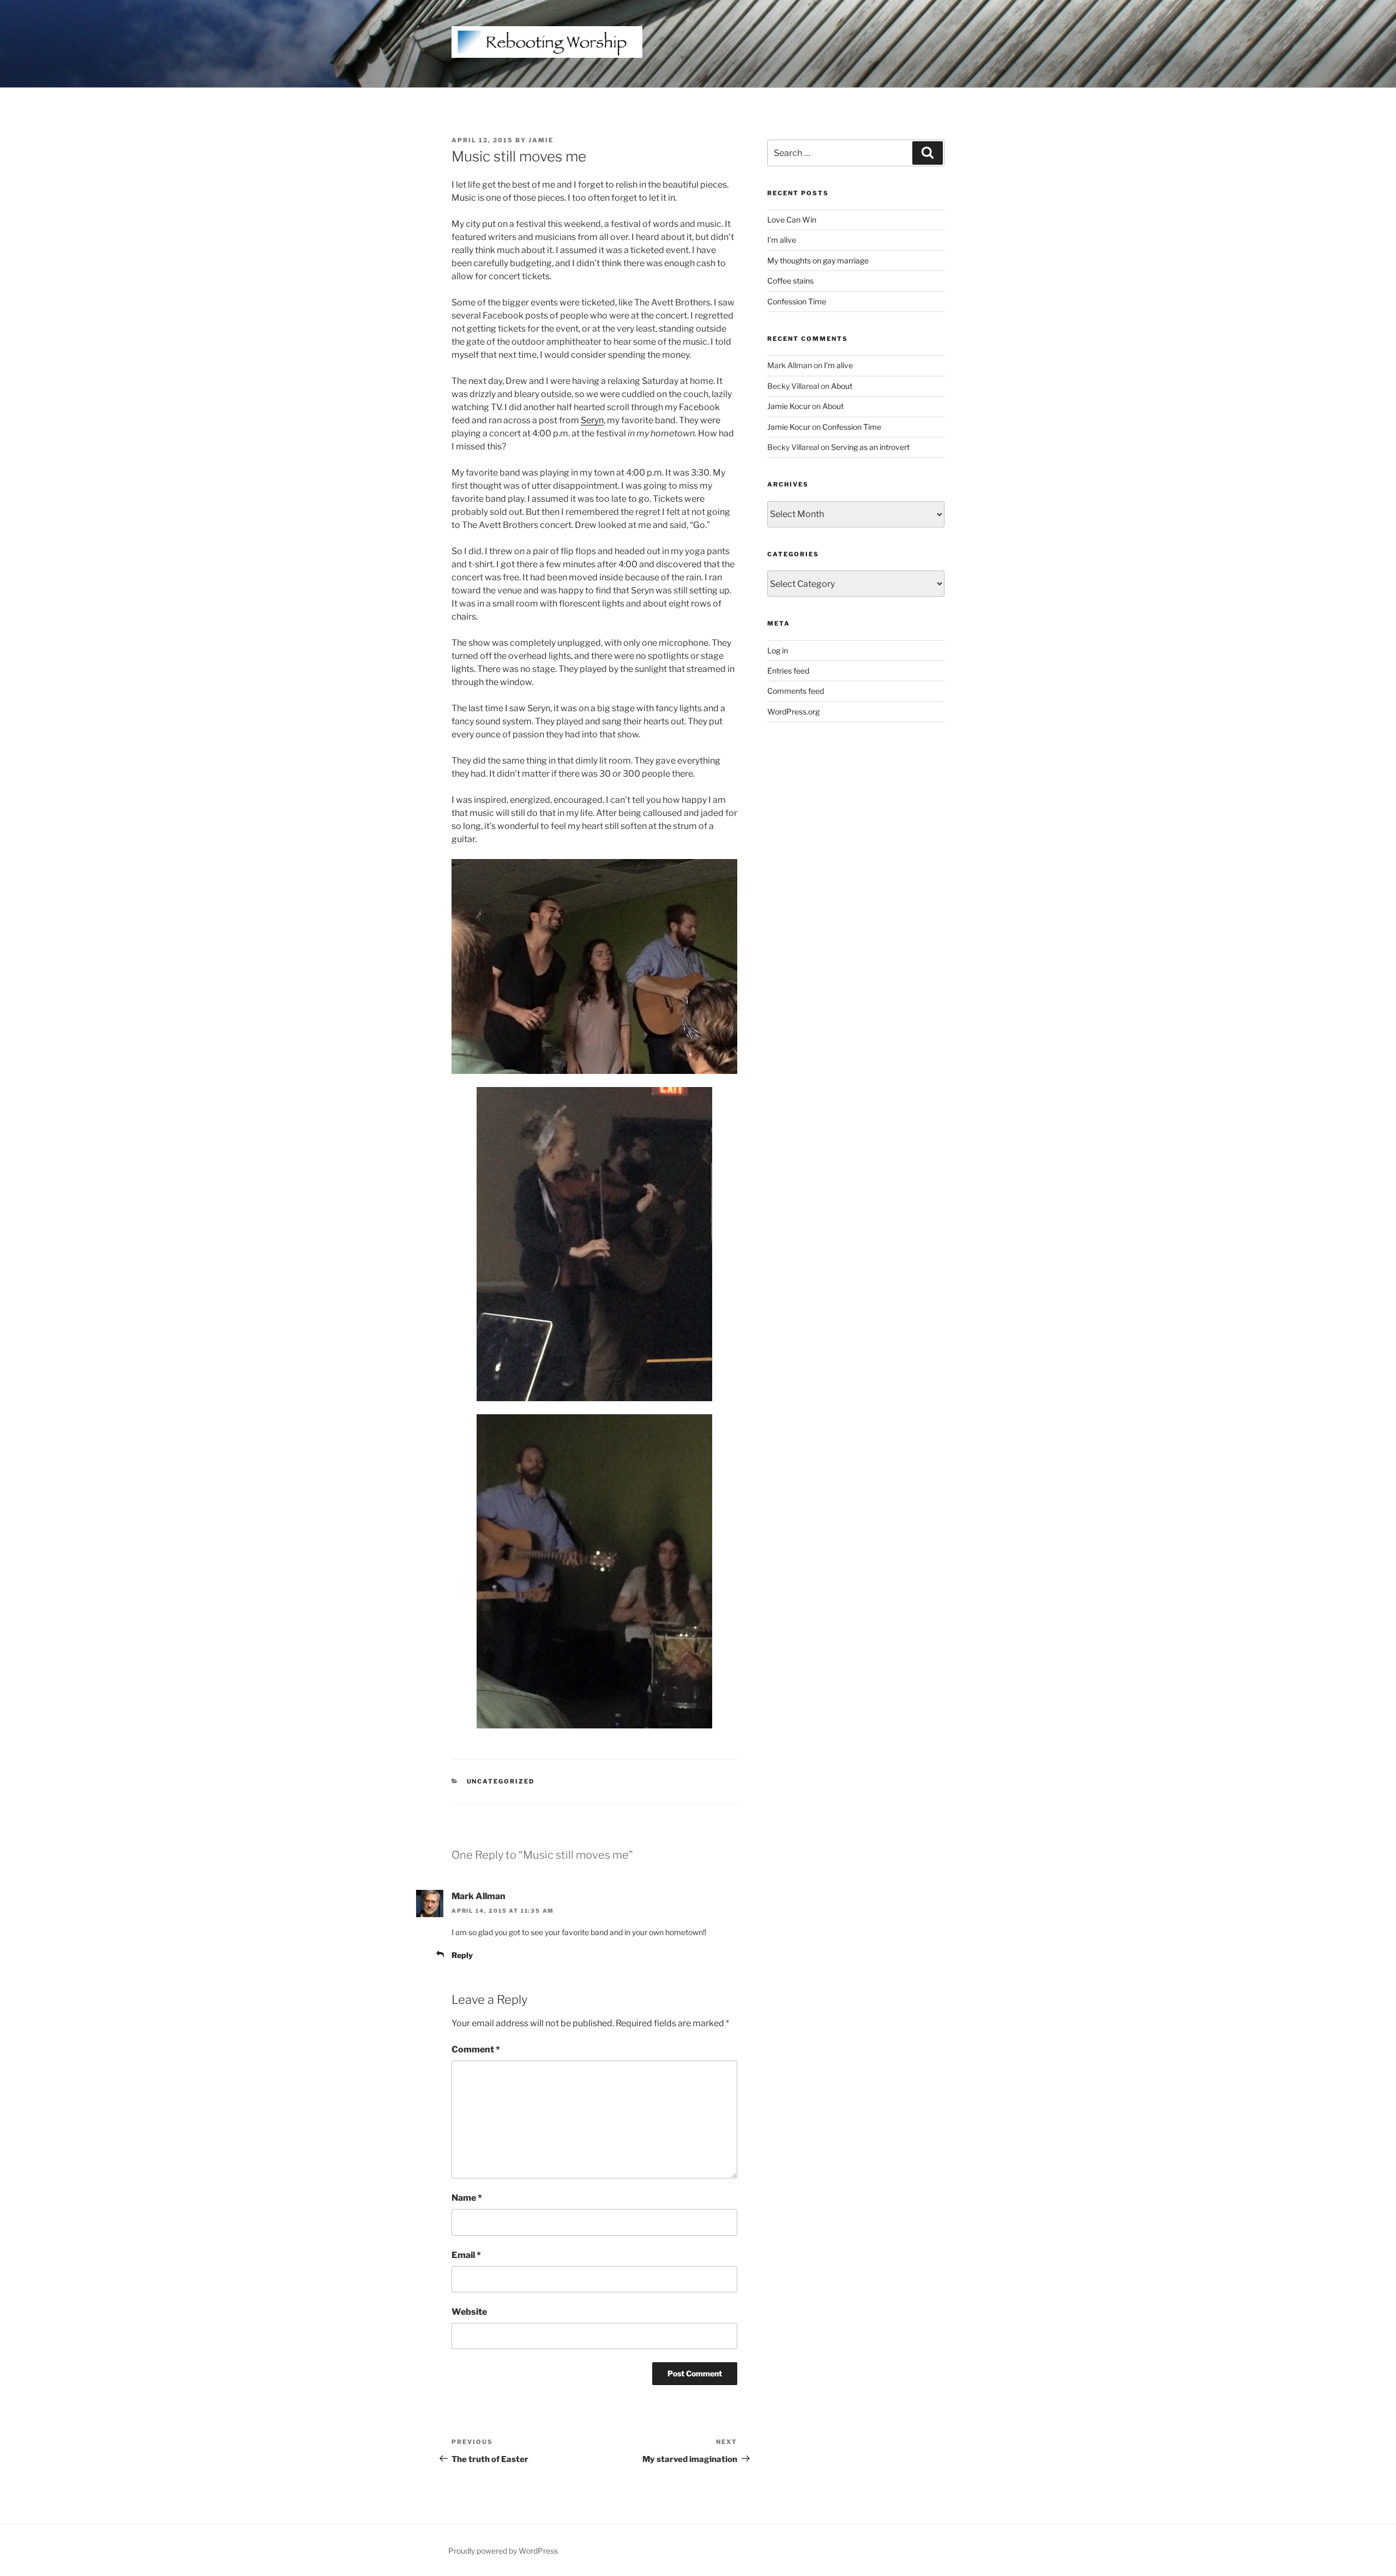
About (842, 386)
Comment (476, 2049)
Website (469, 2312)
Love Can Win (792, 220)
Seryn (592, 420)
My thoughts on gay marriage (818, 260)
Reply (462, 1955)
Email (466, 2255)
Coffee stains (790, 281)
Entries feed (788, 671)
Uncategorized (501, 1781)
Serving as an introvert (870, 447)
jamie (541, 140)
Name (467, 2198)
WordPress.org (793, 711)
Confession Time (797, 301)
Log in (778, 650)
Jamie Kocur (789, 406)
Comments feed (796, 691)
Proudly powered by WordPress (503, 2551)
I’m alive (782, 240)
